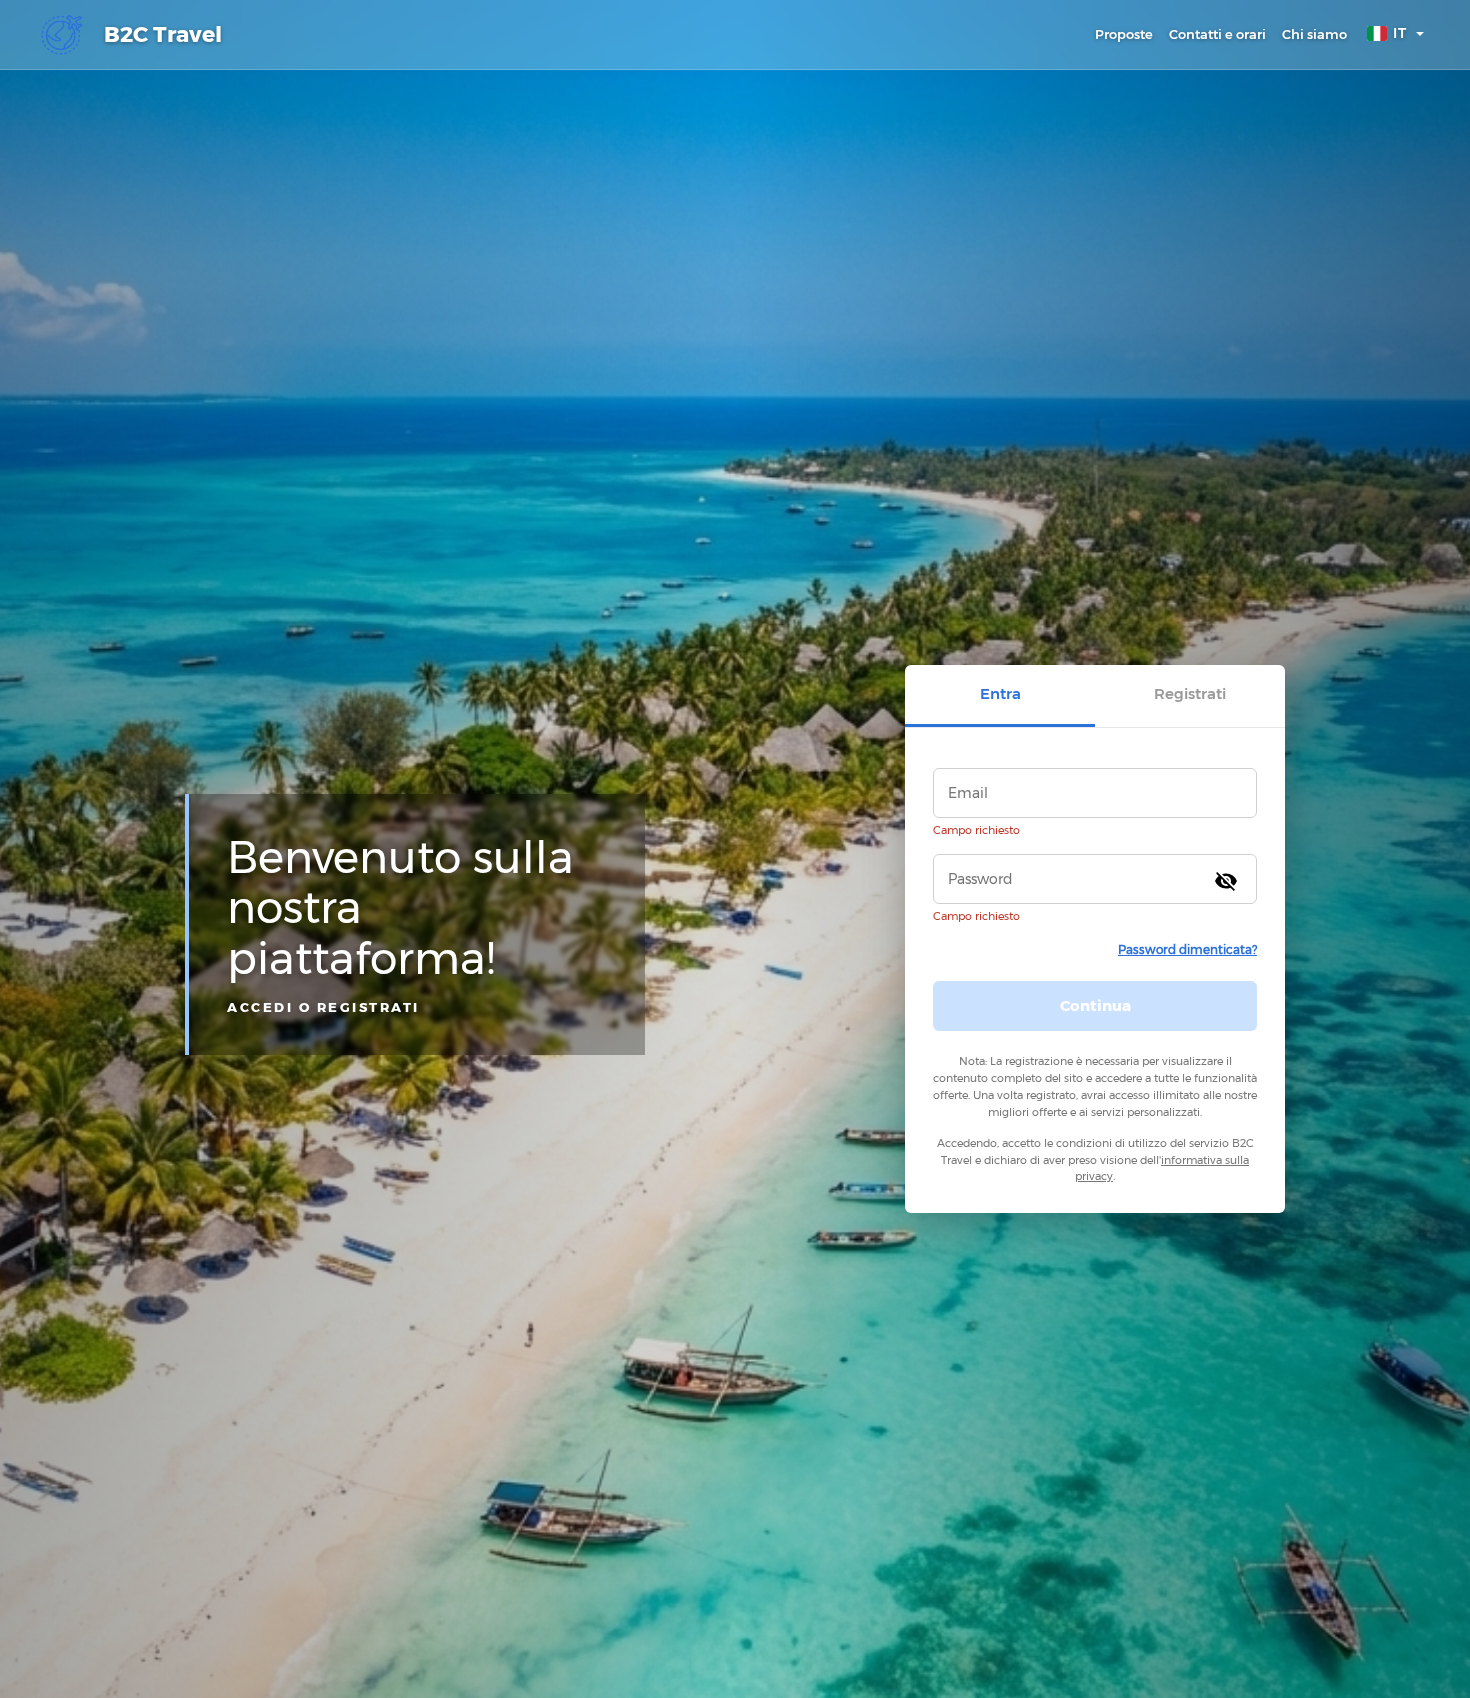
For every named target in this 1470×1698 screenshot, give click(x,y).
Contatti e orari (1217, 34)
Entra (1000, 693)
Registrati (1190, 693)
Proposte (1124, 34)
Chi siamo (1314, 34)
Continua (1095, 1005)
